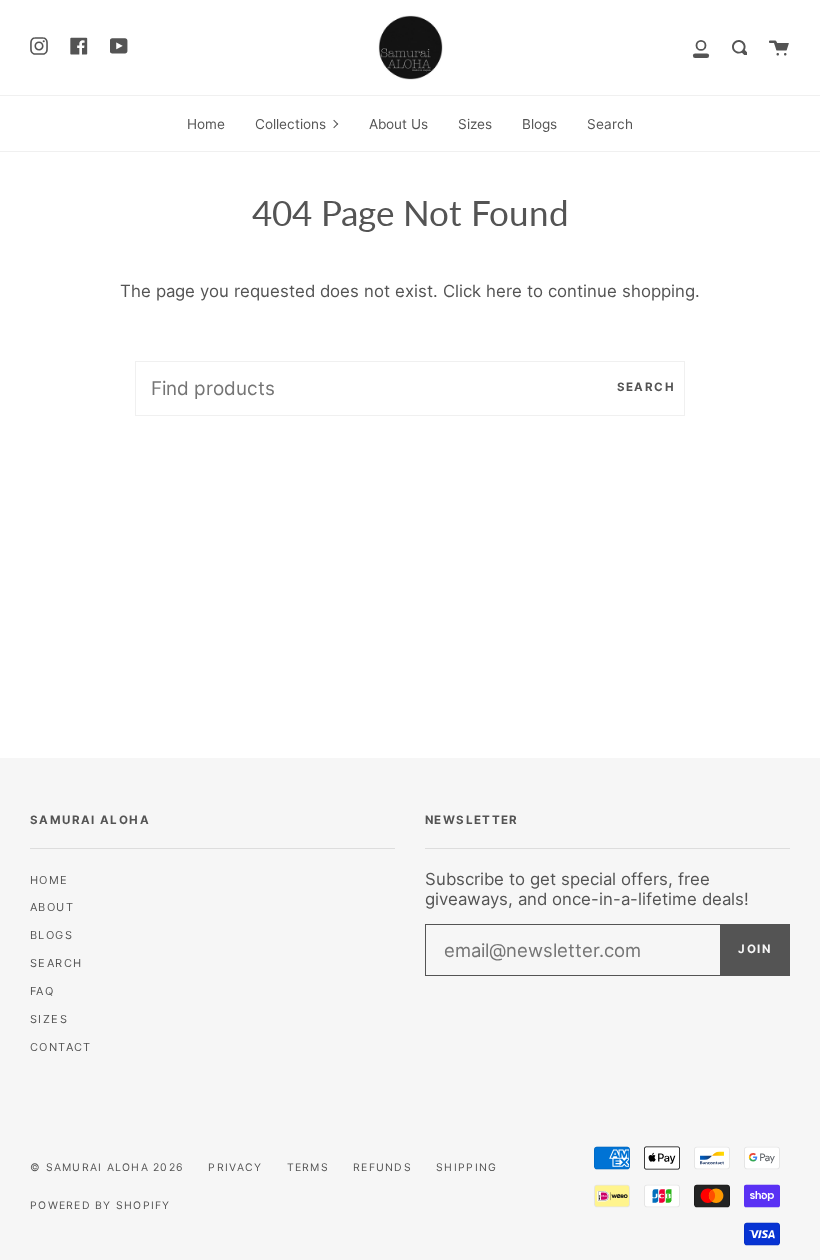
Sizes (49, 1019)
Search (646, 387)
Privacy (235, 1167)
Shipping (466, 1167)
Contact (61, 1047)
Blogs (51, 935)
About (52, 907)
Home (49, 880)
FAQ (42, 991)
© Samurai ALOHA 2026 (107, 1167)
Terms (308, 1167)
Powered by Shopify (100, 1205)
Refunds (382, 1167)
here (504, 291)
